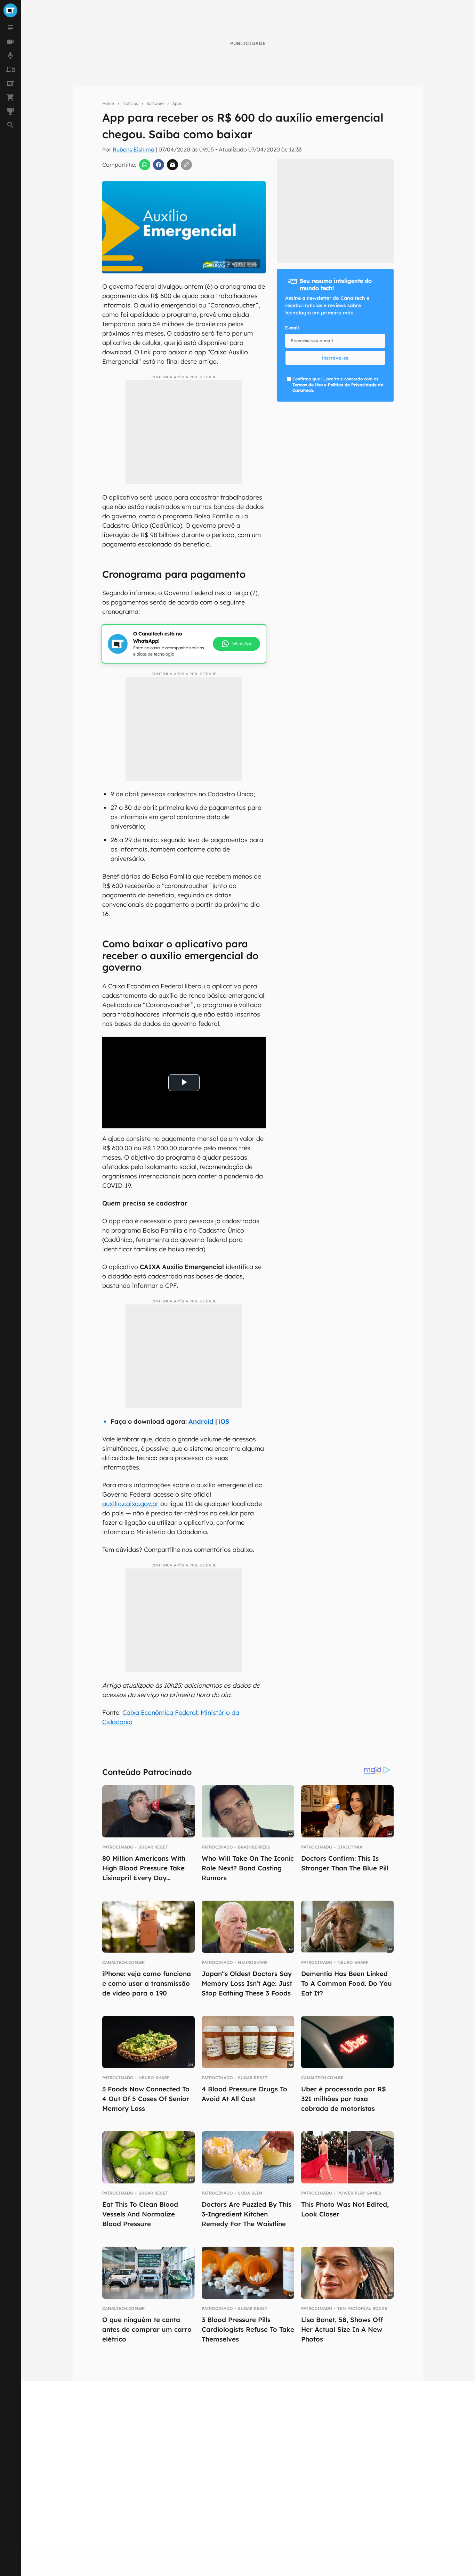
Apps (177, 103)
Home (108, 103)
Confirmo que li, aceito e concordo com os (338, 385)
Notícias (130, 103)
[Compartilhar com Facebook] (159, 165)
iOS (224, 1421)
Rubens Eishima (134, 149)
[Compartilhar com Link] (186, 165)
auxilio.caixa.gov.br (130, 1504)
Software (155, 103)
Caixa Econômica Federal (160, 1713)
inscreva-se (335, 358)
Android (202, 1421)
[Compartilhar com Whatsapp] (145, 165)
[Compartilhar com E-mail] (172, 165)
